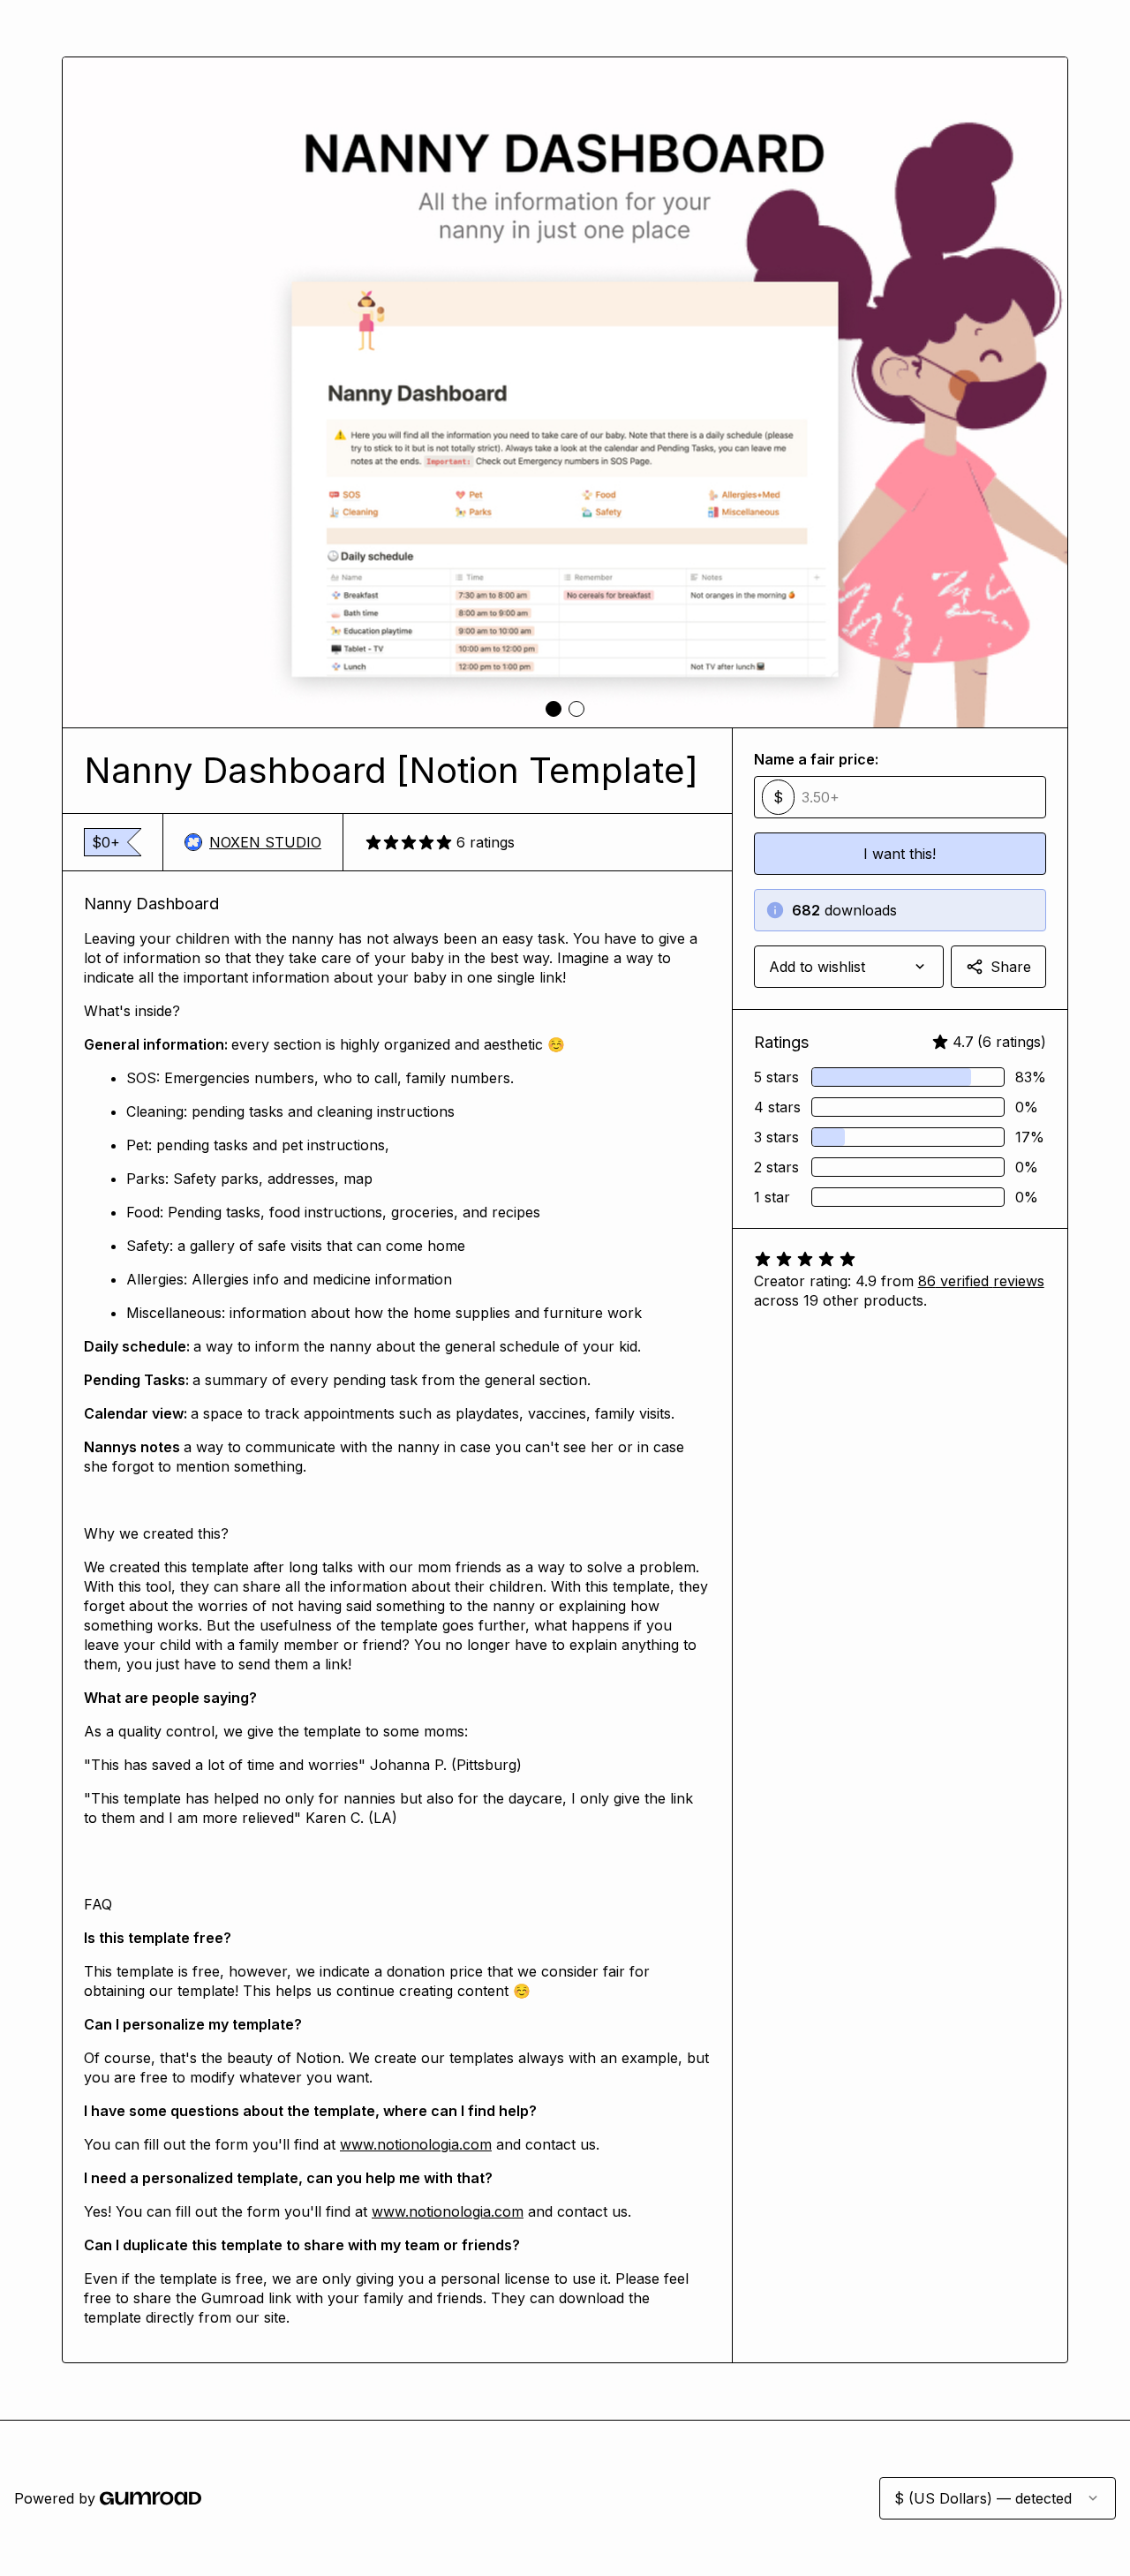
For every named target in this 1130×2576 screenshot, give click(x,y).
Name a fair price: (816, 759)
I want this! (900, 854)
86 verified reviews (981, 1281)
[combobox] (849, 967)
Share (1011, 967)
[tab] (554, 709)
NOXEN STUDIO (265, 842)
